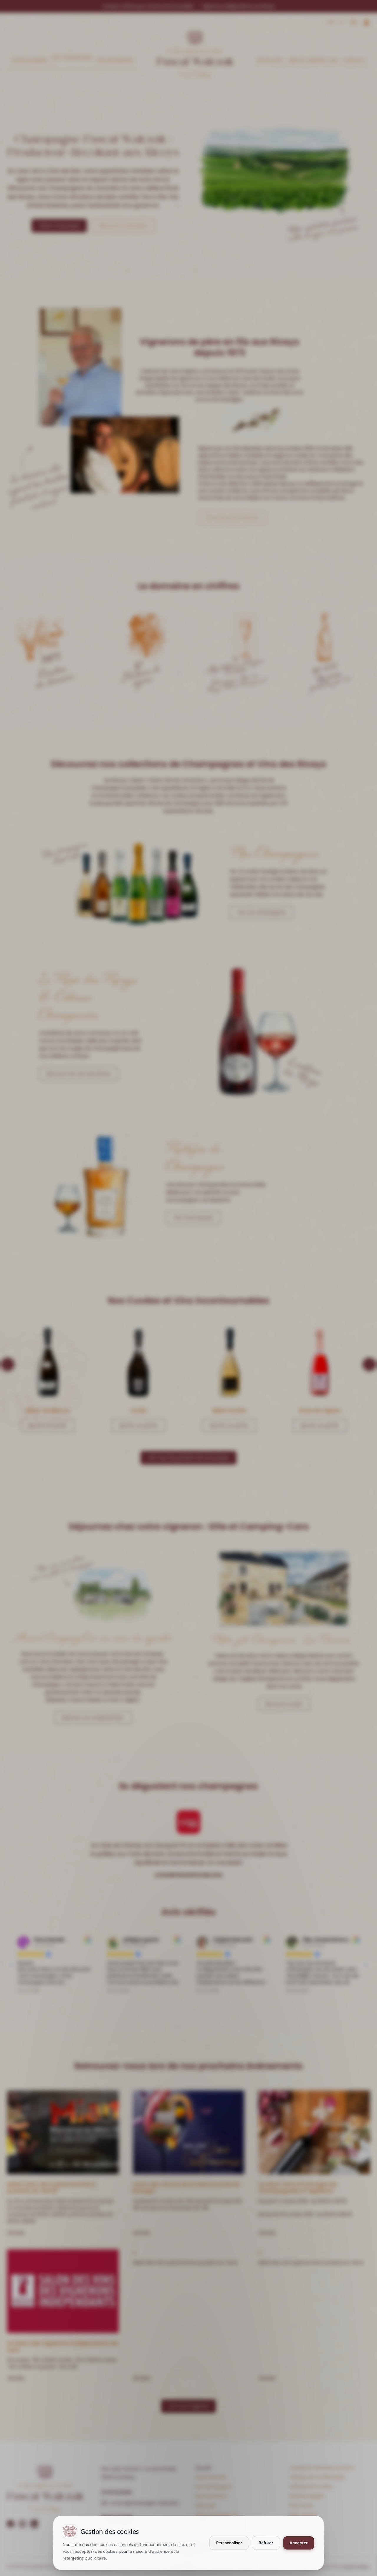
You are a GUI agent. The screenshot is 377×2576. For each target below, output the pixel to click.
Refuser (266, 2543)
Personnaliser (229, 2543)
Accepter (299, 2543)
